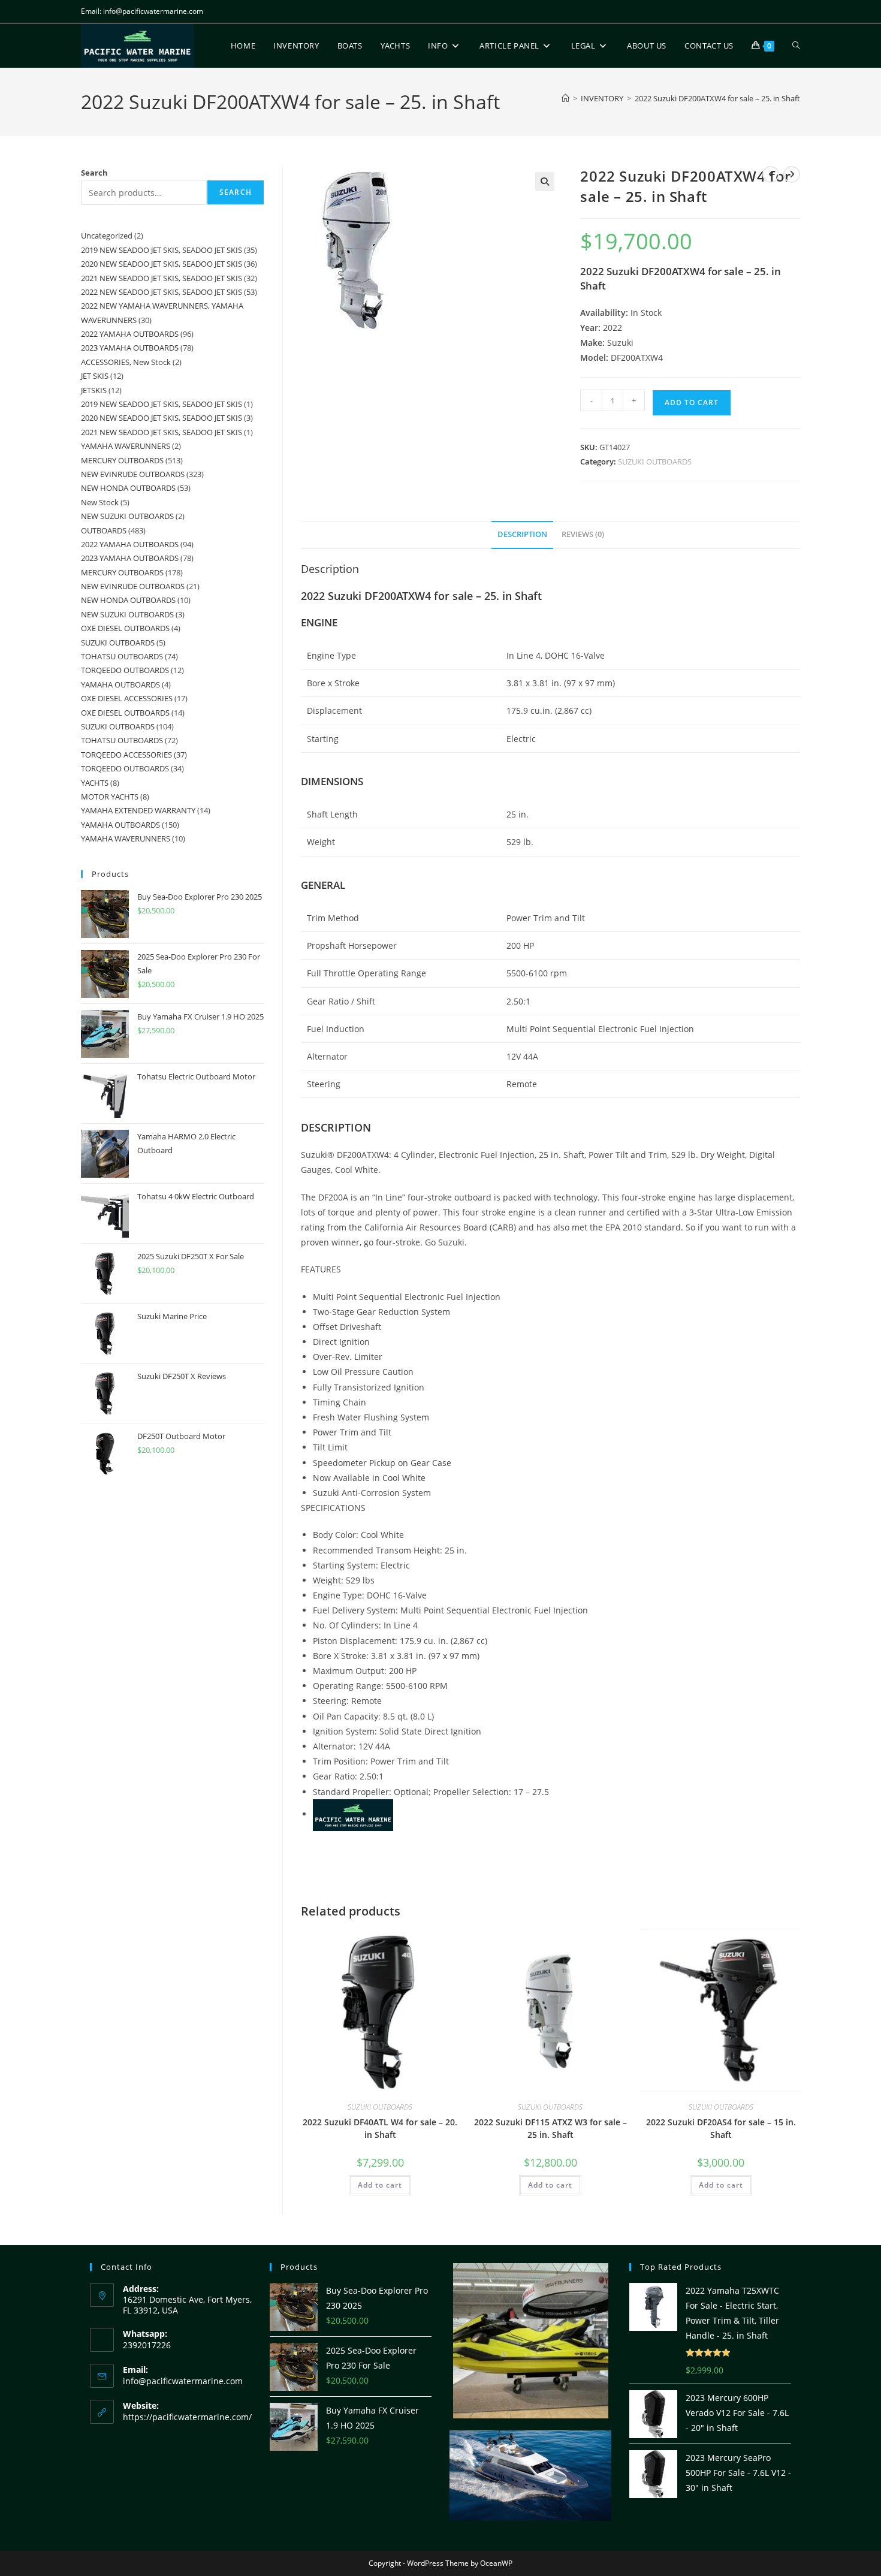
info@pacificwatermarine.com (183, 2381)
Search (94, 173)
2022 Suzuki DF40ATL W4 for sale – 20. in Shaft (380, 2128)
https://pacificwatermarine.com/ (187, 2417)
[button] (545, 182)
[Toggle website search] (796, 46)
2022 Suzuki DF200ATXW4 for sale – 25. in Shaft (717, 98)
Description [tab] (522, 534)
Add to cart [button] (380, 2185)
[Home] (565, 98)
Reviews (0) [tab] (583, 534)
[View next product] (792, 174)
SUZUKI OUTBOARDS (655, 461)
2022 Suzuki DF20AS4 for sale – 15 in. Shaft (721, 2128)
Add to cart (692, 402)
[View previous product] (771, 174)
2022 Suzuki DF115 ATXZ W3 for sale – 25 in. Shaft (550, 2128)
